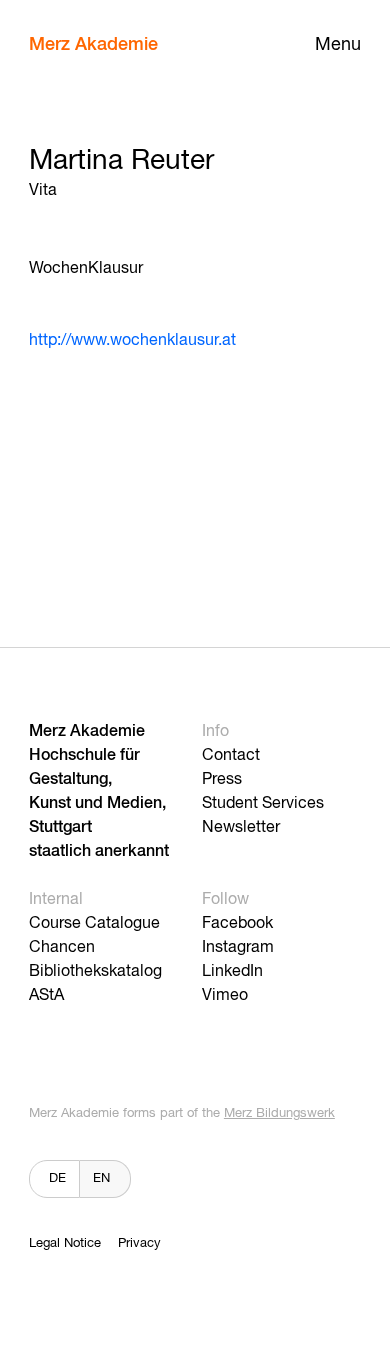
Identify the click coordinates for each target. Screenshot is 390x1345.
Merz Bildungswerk (279, 1113)
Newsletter (241, 828)
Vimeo (225, 996)
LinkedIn (232, 972)
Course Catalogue (94, 924)
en (101, 1178)
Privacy (139, 1243)
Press (222, 780)
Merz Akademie (93, 45)
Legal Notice (65, 1243)
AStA (46, 996)
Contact (231, 756)
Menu (338, 45)
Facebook (237, 924)
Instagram (238, 948)
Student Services (263, 804)
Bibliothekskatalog (95, 972)
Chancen (62, 948)
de (57, 1178)
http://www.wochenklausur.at (132, 341)
